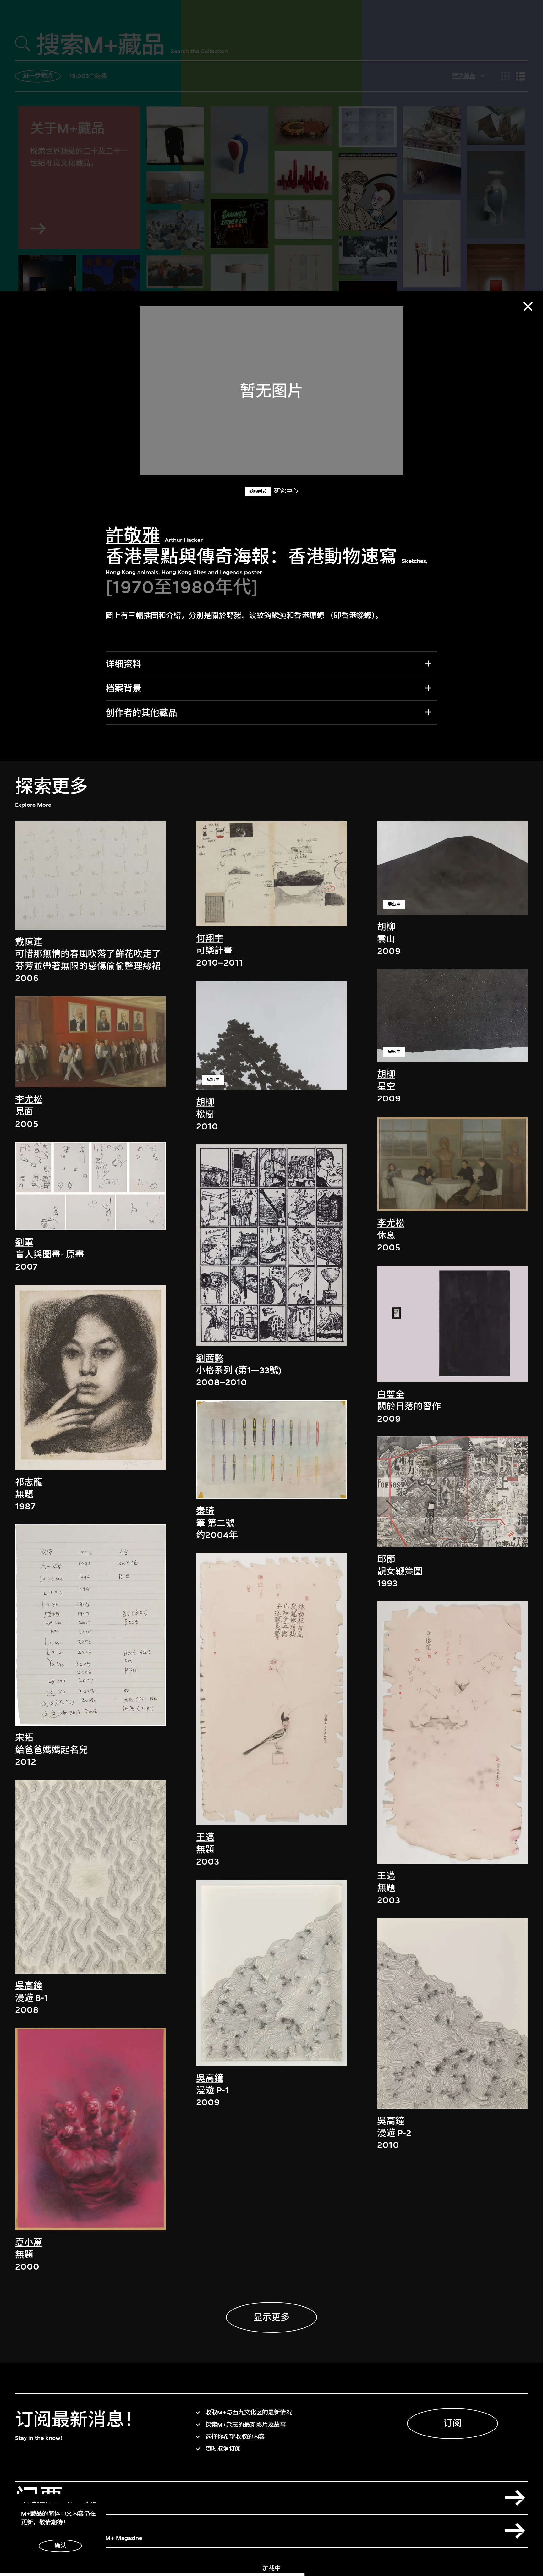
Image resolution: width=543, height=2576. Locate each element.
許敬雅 (133, 536)
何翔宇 (210, 939)
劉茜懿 (210, 1358)
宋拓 (24, 1738)
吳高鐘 (29, 1986)
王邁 (205, 1837)
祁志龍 (29, 1482)
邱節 (386, 1559)
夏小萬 (29, 2243)
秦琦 (205, 1511)
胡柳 (205, 1102)
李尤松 (29, 1100)
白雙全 (391, 1395)
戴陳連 (29, 942)
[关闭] (528, 306)
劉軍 (24, 1242)
